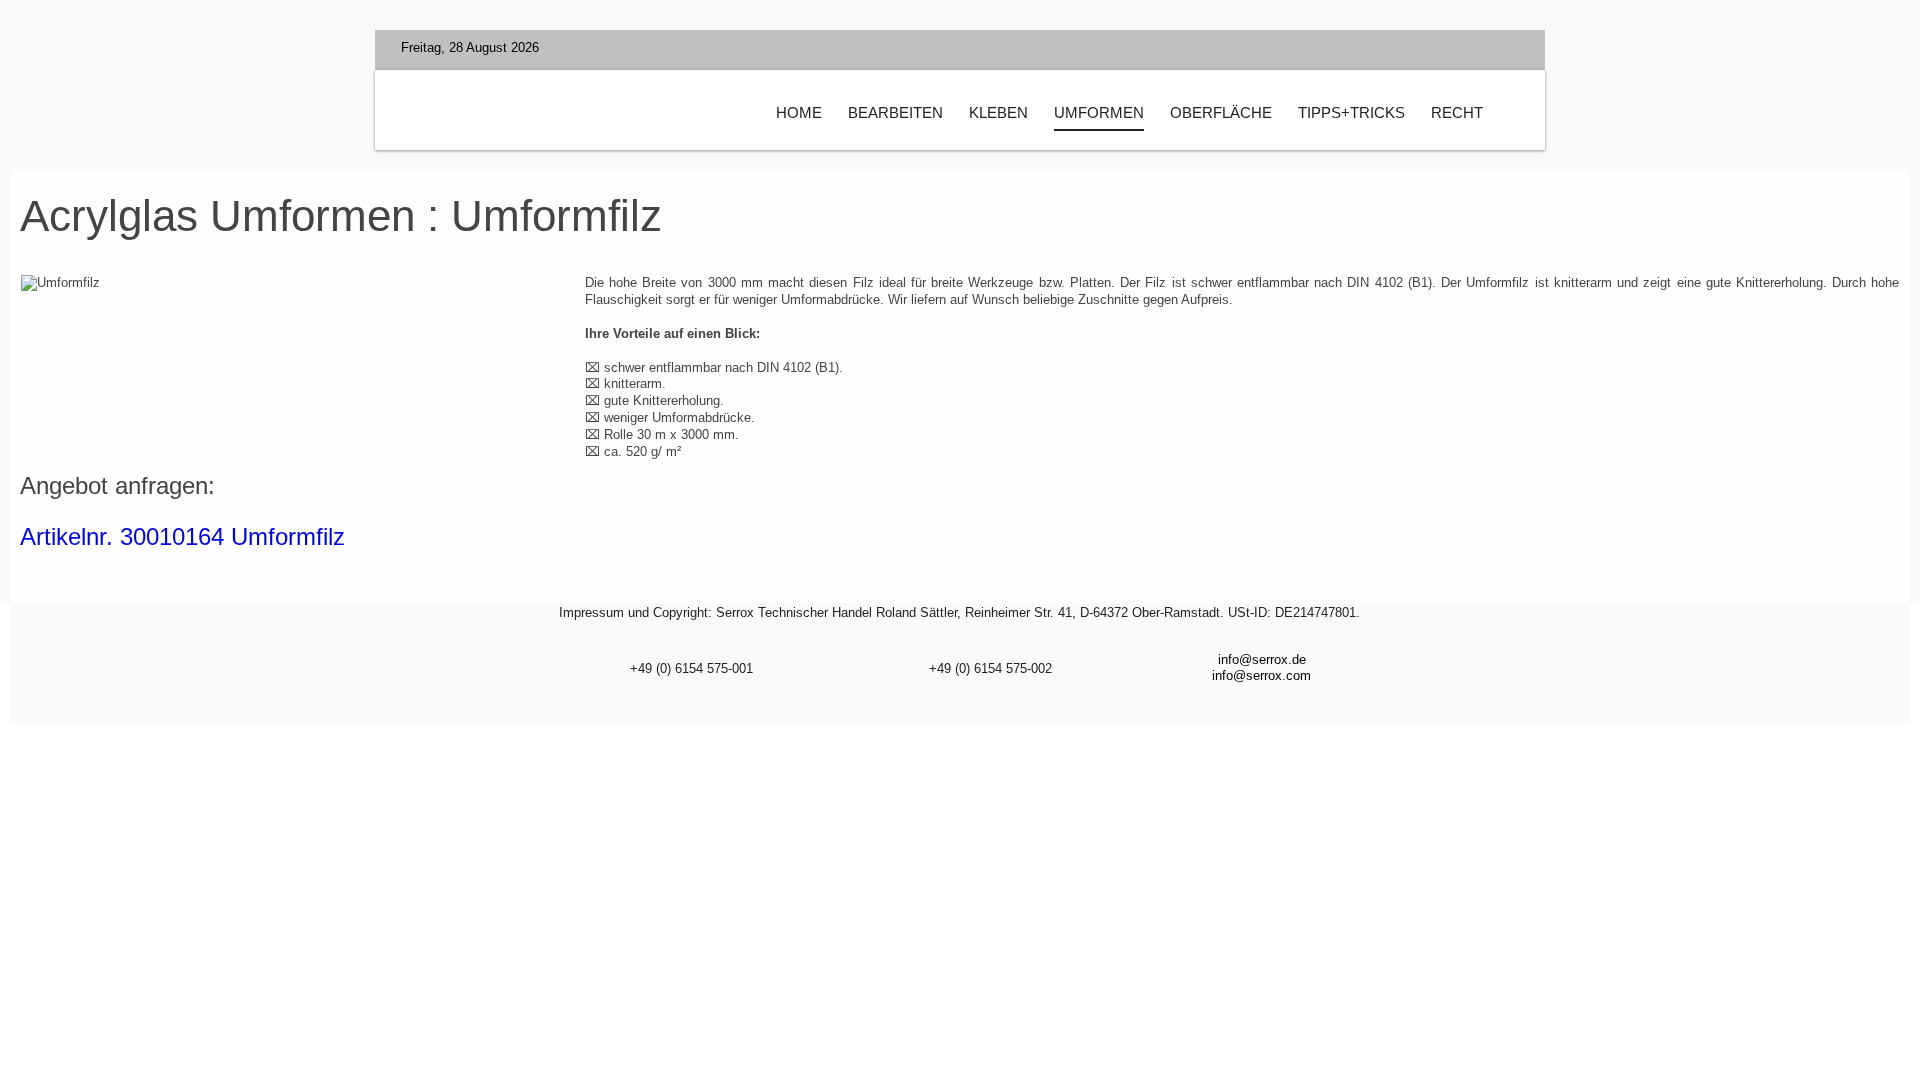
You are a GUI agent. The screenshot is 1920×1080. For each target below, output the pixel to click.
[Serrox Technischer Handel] (581, 116)
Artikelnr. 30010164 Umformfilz (182, 536)
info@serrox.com (1261, 675)
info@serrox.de (1262, 659)
